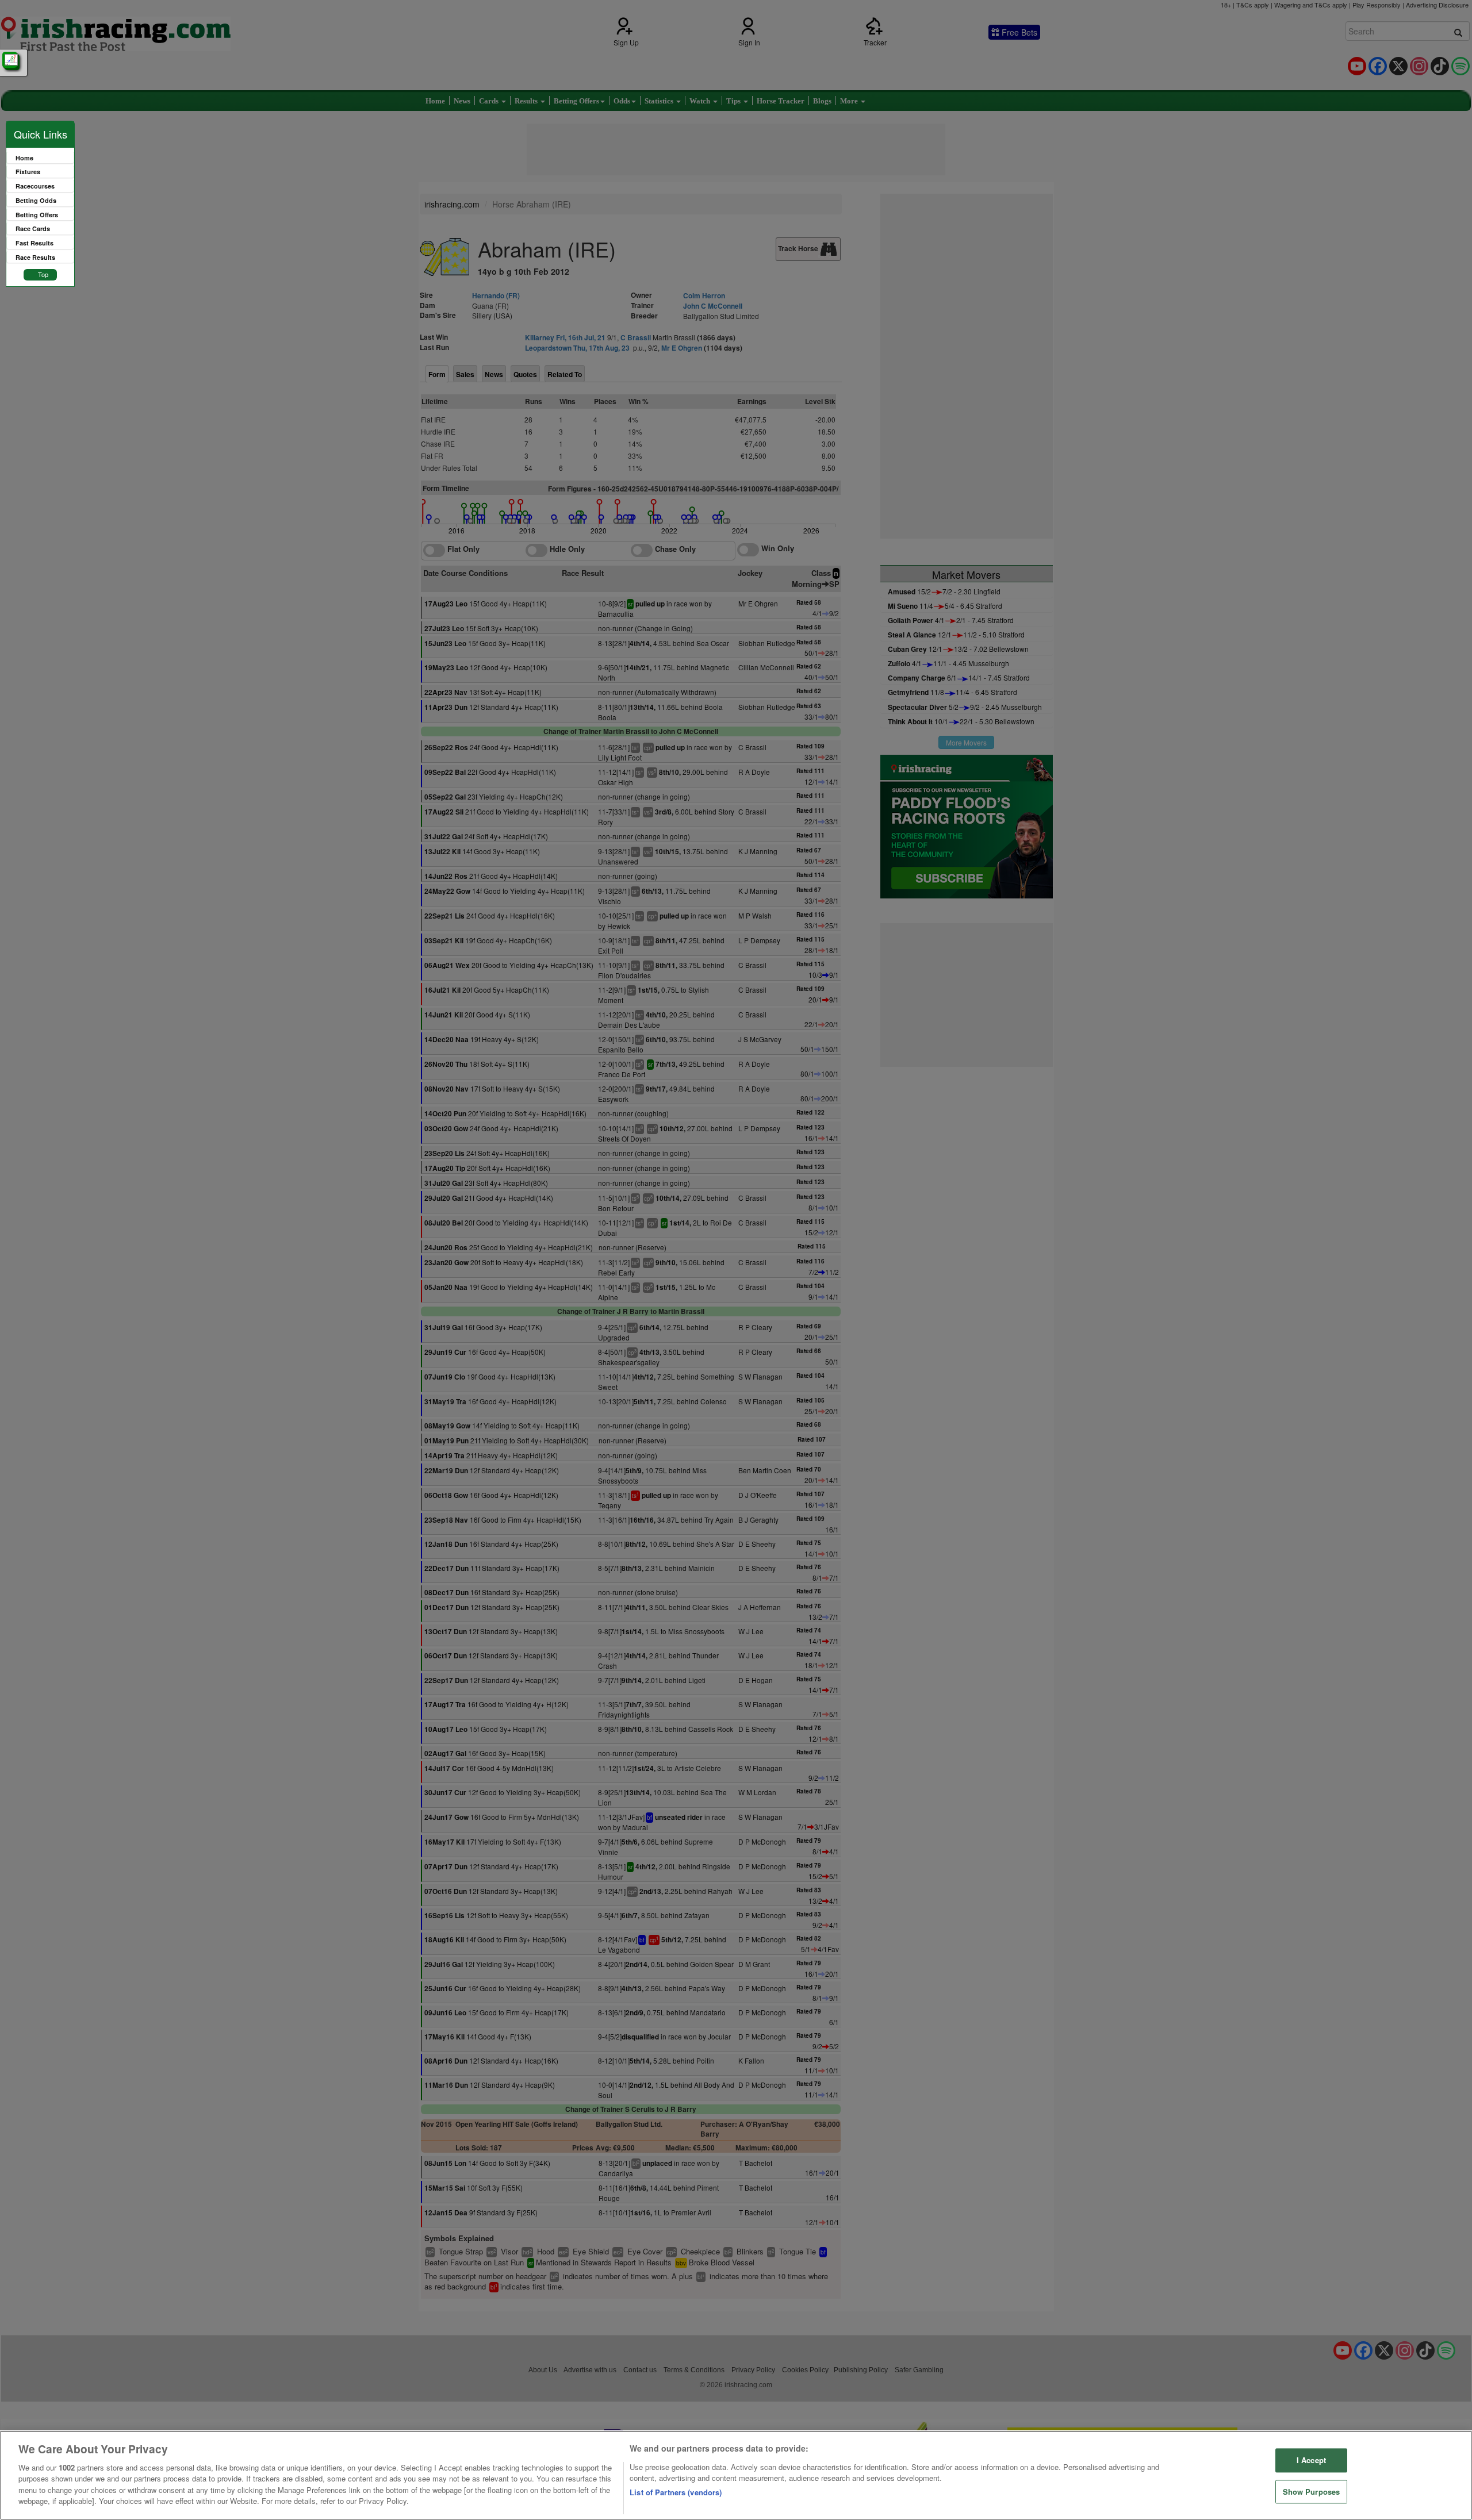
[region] (736, 2475)
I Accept (1311, 2460)
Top (43, 274)
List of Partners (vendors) (676, 2492)
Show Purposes (1312, 2492)
